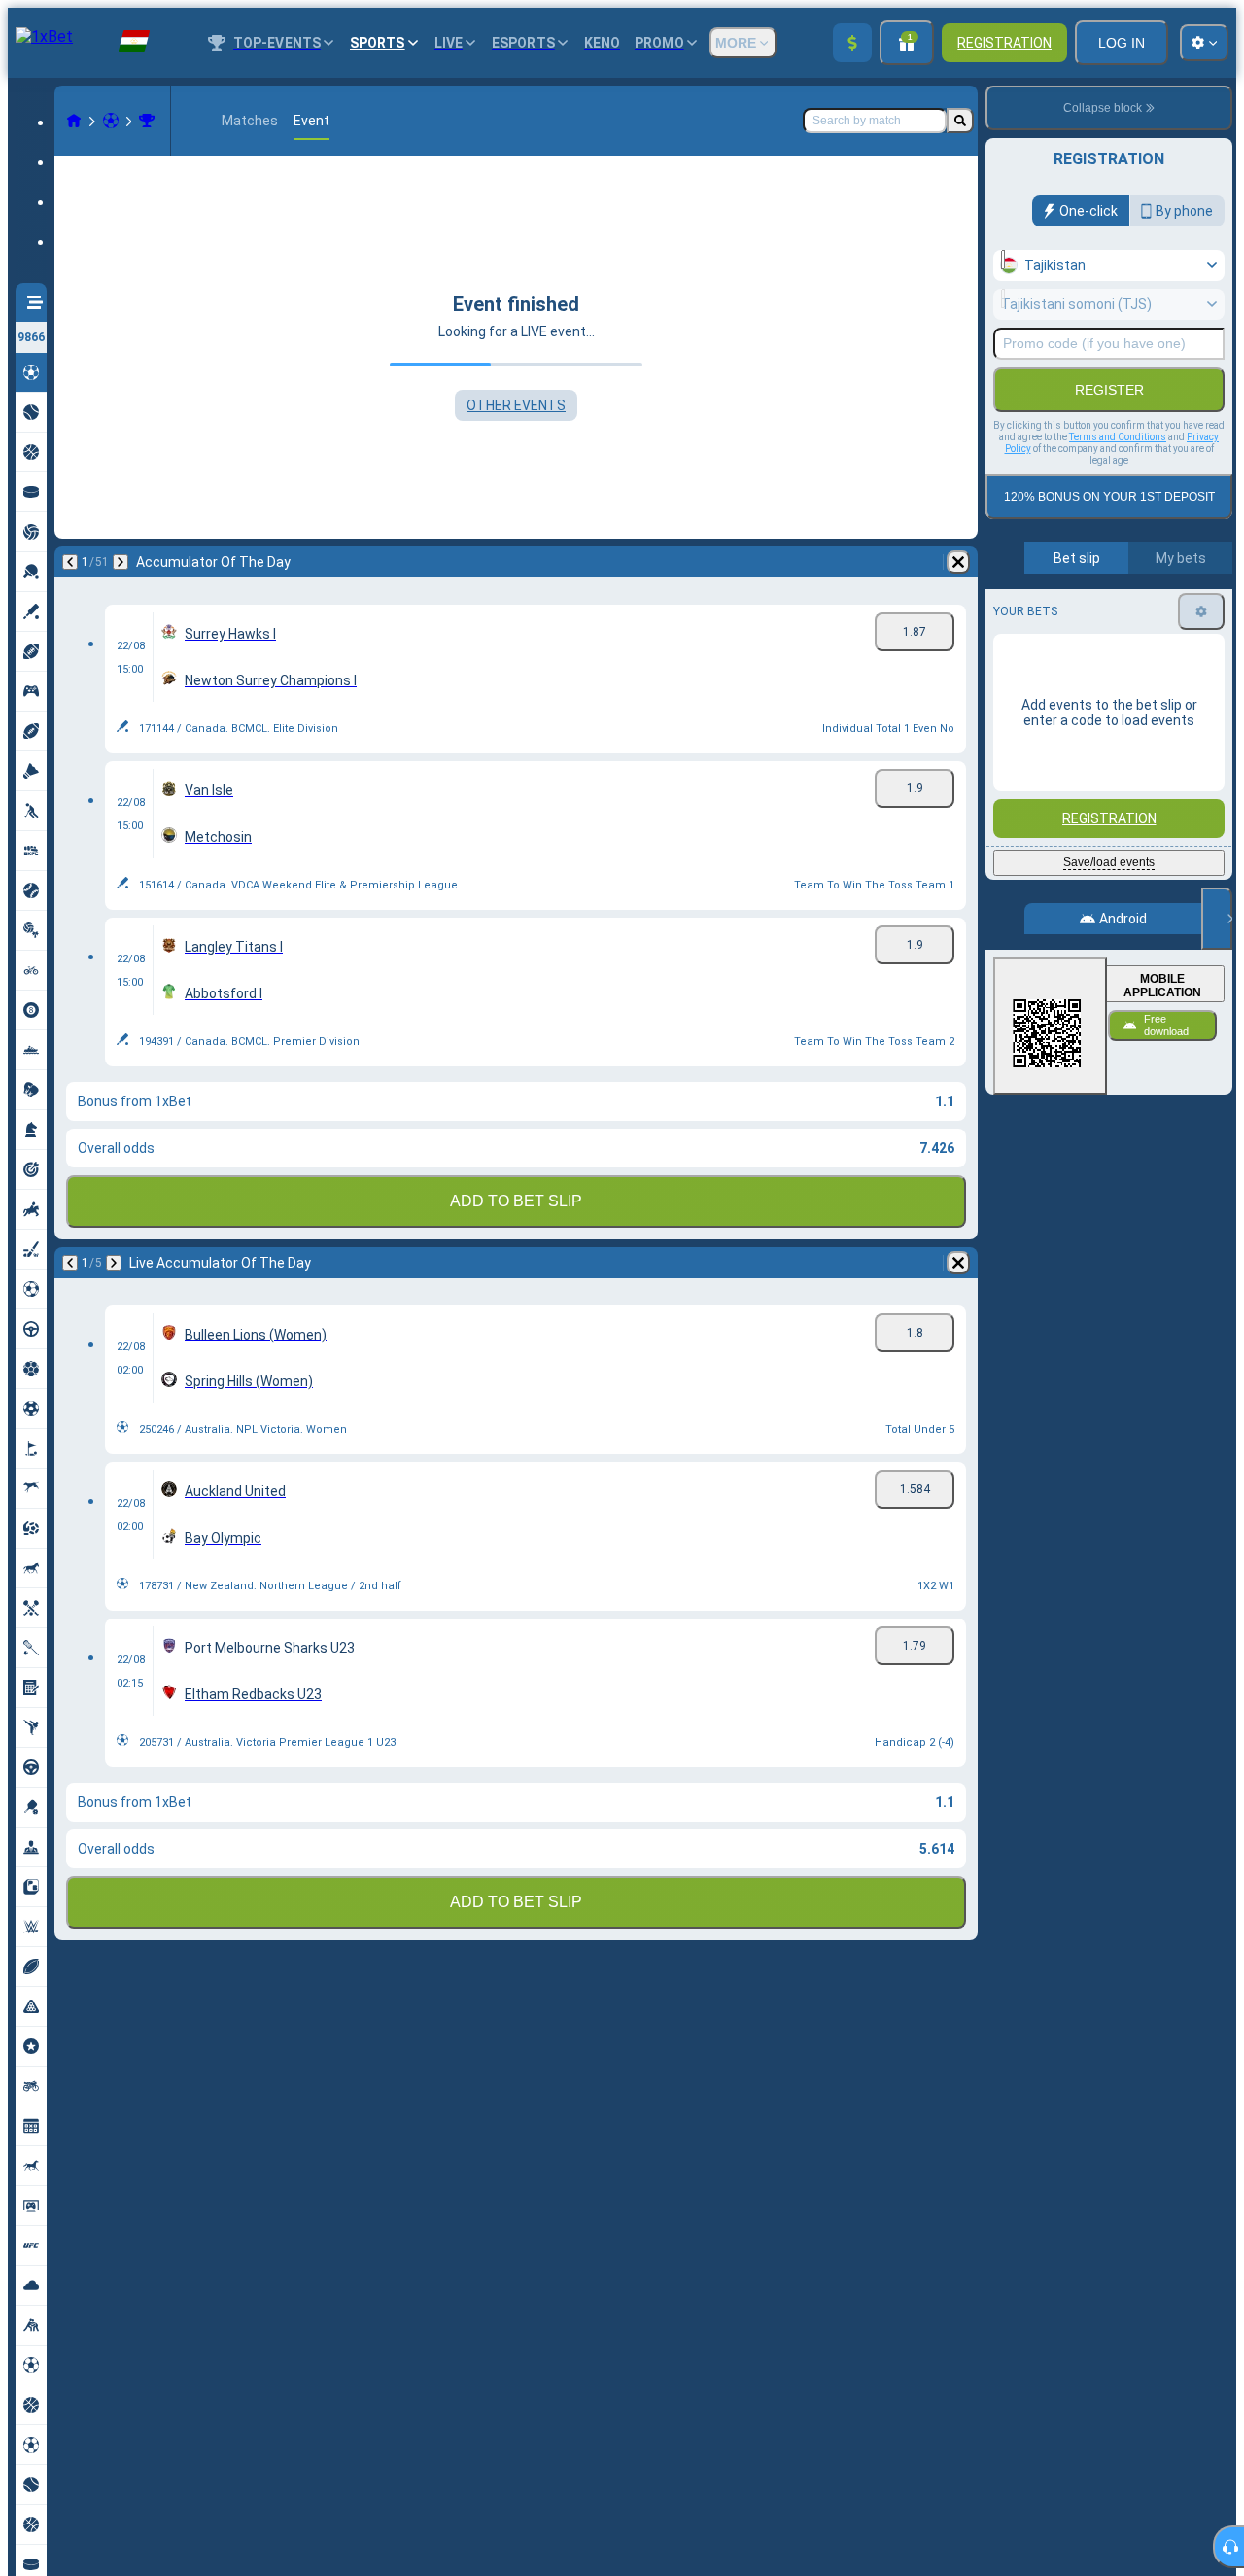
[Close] (1217, 919)
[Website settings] (1204, 43)
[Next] (121, 562)
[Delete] (958, 562)
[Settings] (1201, 611)
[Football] (111, 121)
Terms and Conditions (1118, 437)
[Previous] (70, 562)
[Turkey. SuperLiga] (147, 121)
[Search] (960, 121)
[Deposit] (852, 43)
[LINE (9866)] (74, 121)
